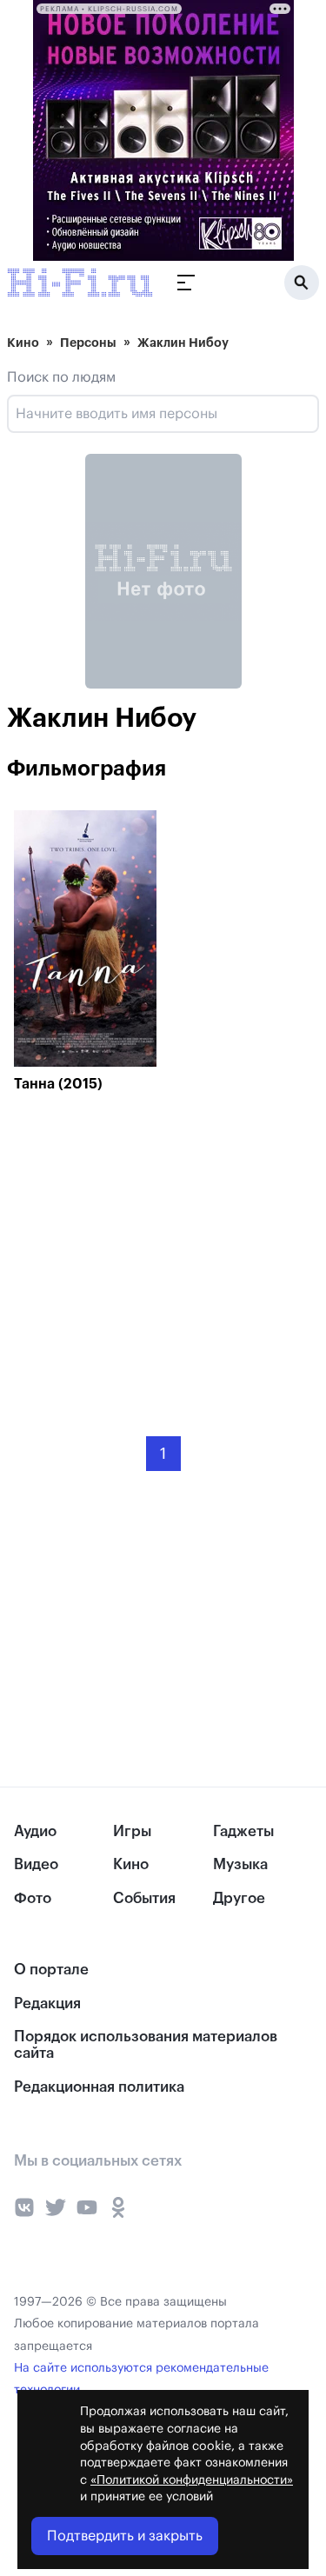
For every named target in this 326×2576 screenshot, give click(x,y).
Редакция (47, 2004)
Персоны (88, 343)
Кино (23, 343)
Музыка (240, 1864)
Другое (239, 1898)
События (144, 1898)
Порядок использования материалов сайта (146, 2045)
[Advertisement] (144, 1252)
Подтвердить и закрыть (125, 2536)
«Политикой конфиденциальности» (192, 2480)
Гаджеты (243, 1831)
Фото (33, 1898)
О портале (51, 1970)
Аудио (35, 1831)
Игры (132, 1831)
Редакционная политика (99, 2087)
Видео (36, 1864)
